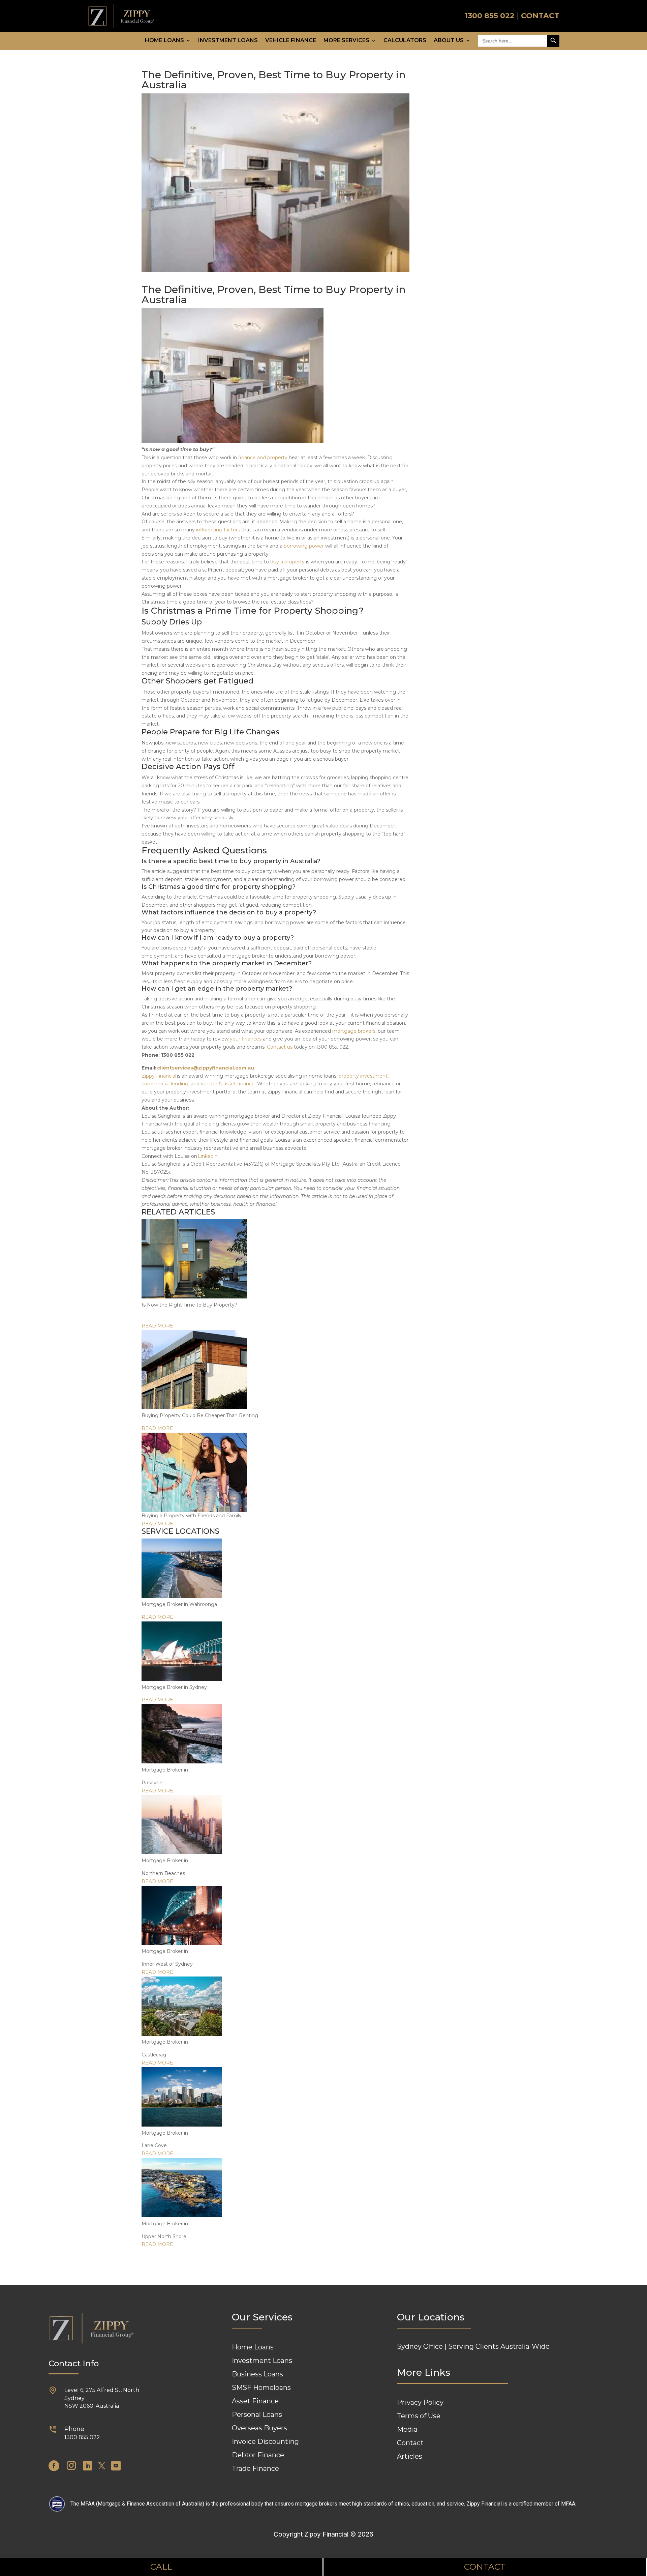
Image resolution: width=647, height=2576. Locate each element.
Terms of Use (419, 2416)
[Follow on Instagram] (71, 2466)
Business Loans (257, 2374)
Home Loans (164, 41)
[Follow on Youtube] (116, 2466)
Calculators (405, 41)
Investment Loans (228, 41)
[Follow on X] (102, 2466)
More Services (346, 41)
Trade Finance (255, 2468)
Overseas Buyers (259, 2428)
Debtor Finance (258, 2455)
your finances (246, 1039)
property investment (363, 1076)
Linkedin (208, 1156)
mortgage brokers (354, 1031)
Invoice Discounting (265, 2441)
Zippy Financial (159, 1076)
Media (407, 2429)
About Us (449, 41)
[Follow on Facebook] (54, 2466)
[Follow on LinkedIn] (88, 2466)
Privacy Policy (420, 2402)
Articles (410, 2456)
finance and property (264, 458)
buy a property (287, 562)
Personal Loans (257, 2414)
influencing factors (219, 530)
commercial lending (165, 1084)
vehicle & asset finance (228, 1084)
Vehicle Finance (291, 41)
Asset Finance (255, 2401)
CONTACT (540, 16)
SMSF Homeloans (261, 2388)
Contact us (280, 1047)
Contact (410, 2443)
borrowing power (304, 546)
